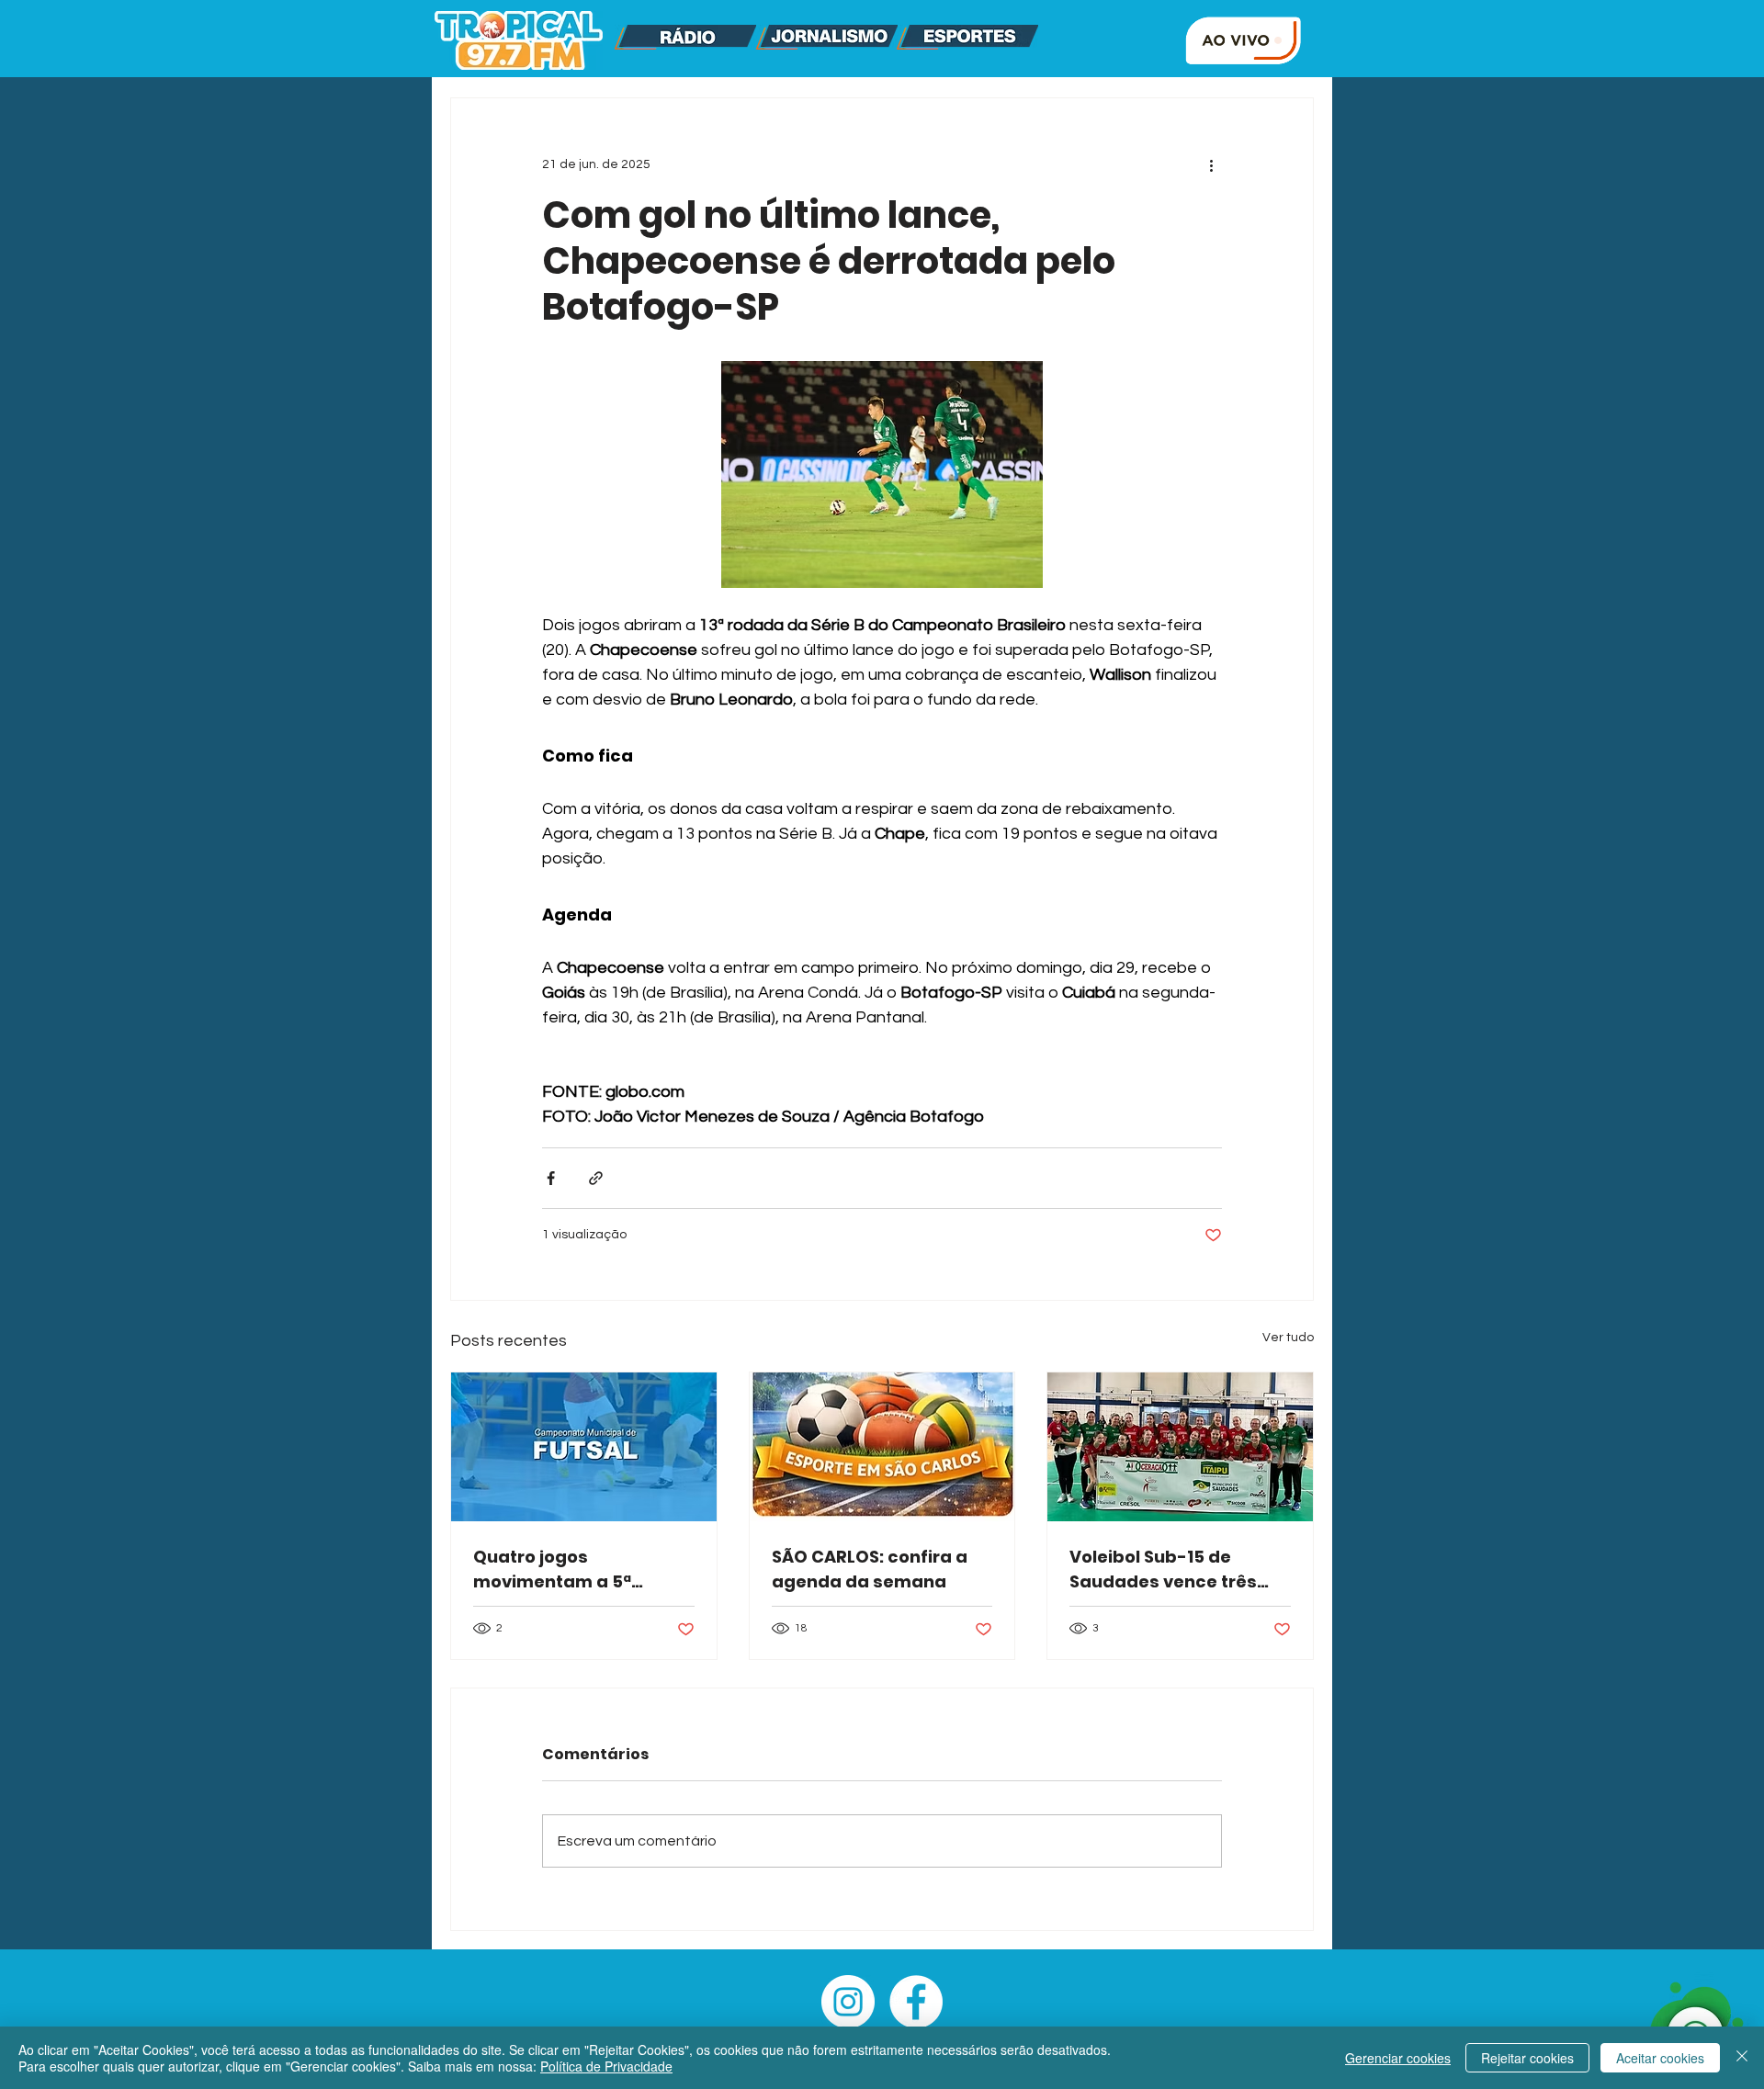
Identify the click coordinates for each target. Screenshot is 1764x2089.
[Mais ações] (1211, 164)
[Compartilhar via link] (596, 1178)
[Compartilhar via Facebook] (551, 1178)
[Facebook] (916, 2002)
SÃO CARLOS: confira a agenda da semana (870, 1569)
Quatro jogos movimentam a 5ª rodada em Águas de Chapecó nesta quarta (574, 1570)
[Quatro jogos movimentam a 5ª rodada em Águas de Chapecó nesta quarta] (584, 1447)
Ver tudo (1288, 1338)
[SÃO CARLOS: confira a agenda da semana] (882, 1447)
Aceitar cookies (1660, 2058)
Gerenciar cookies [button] (1398, 2058)
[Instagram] (848, 2002)
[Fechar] (1742, 2058)
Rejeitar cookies (1527, 2058)
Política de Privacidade (606, 2066)
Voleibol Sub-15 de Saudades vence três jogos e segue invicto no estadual (1175, 1570)
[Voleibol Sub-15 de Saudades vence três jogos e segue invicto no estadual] (1180, 1447)
